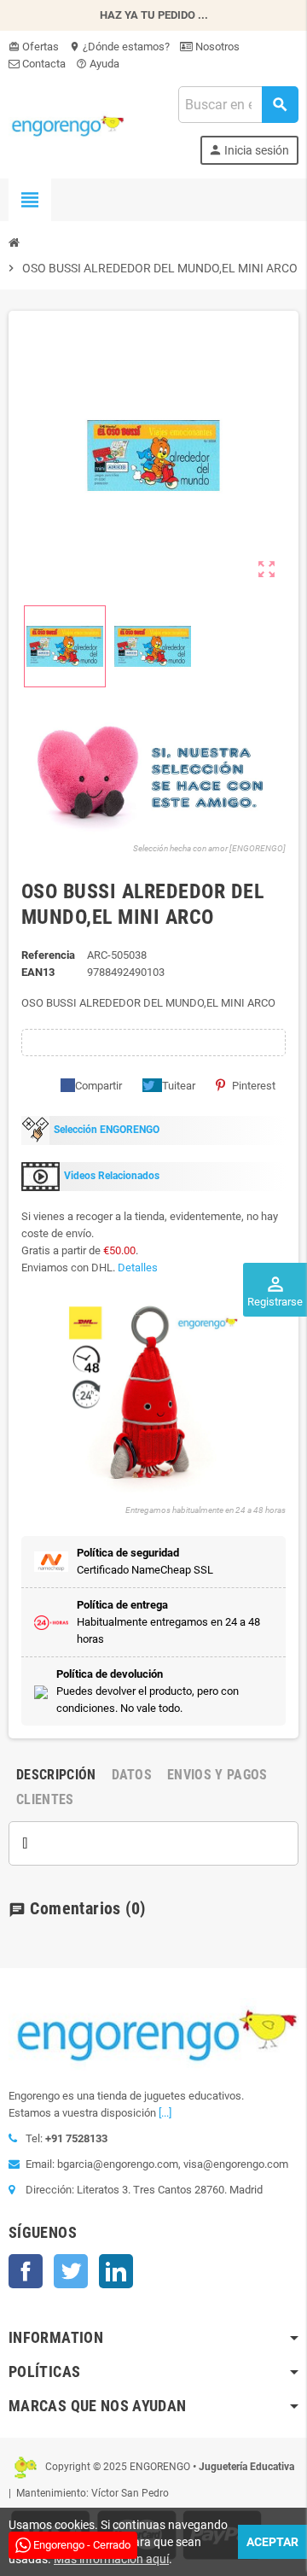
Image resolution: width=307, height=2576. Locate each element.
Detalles (138, 1268)
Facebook (26, 2271)
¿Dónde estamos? (119, 47)
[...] (165, 2113)
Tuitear (179, 1086)
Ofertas (34, 47)
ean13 (38, 972)
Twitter (71, 2271)
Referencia (48, 955)
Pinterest (254, 1086)
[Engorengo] (67, 124)
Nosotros (216, 47)
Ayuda (98, 64)
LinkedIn (116, 2271)
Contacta (43, 64)
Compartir (98, 1086)
